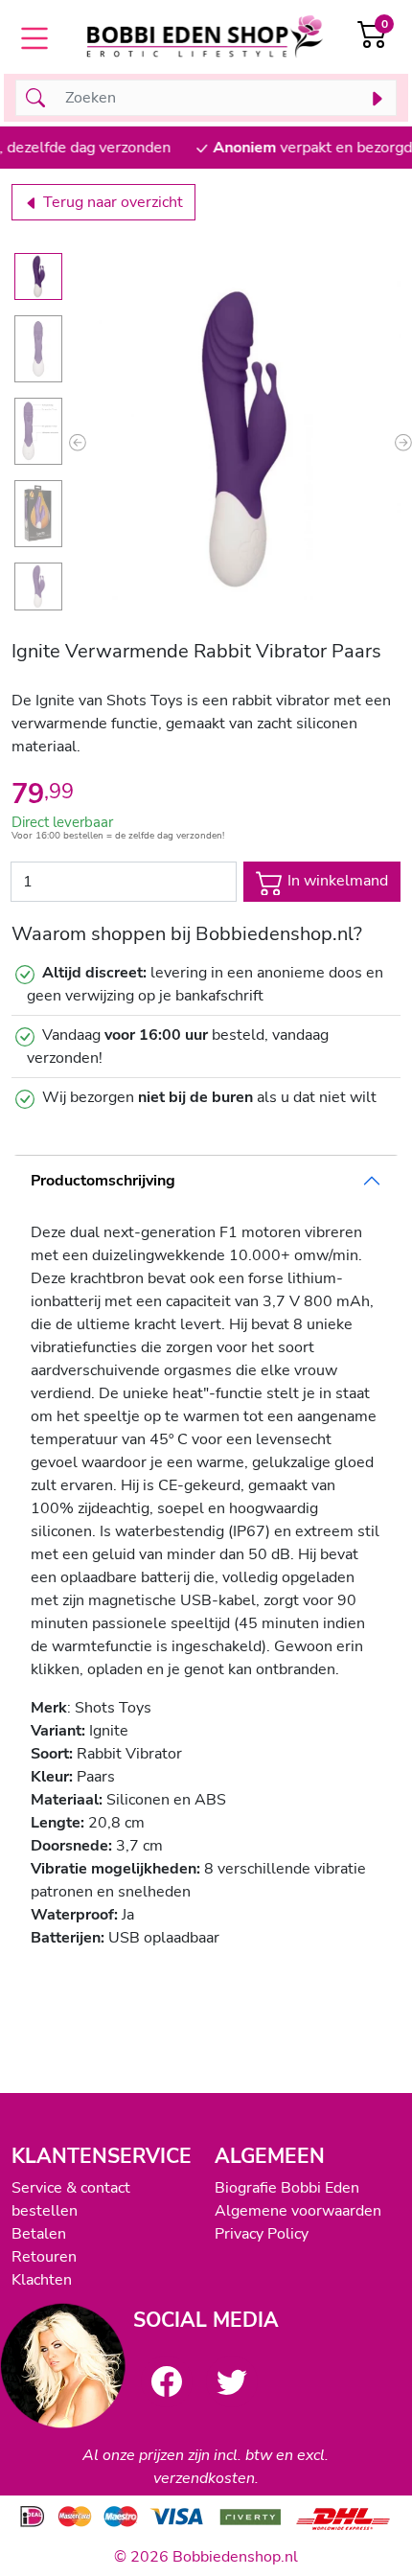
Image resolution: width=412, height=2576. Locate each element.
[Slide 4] (38, 514)
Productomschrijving (103, 1181)
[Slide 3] (38, 431)
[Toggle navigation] (34, 38)
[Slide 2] (38, 349)
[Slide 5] (38, 586)
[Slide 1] (38, 277)
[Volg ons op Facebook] (167, 2381)
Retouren (44, 2257)
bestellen (45, 2211)
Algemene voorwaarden (298, 2211)
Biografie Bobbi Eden (287, 2188)
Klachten (42, 2280)
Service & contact (71, 2188)
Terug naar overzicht (111, 202)
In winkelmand (336, 881)
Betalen (39, 2234)
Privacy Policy (262, 2234)
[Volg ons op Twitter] (232, 2381)
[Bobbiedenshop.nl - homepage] (206, 39)
